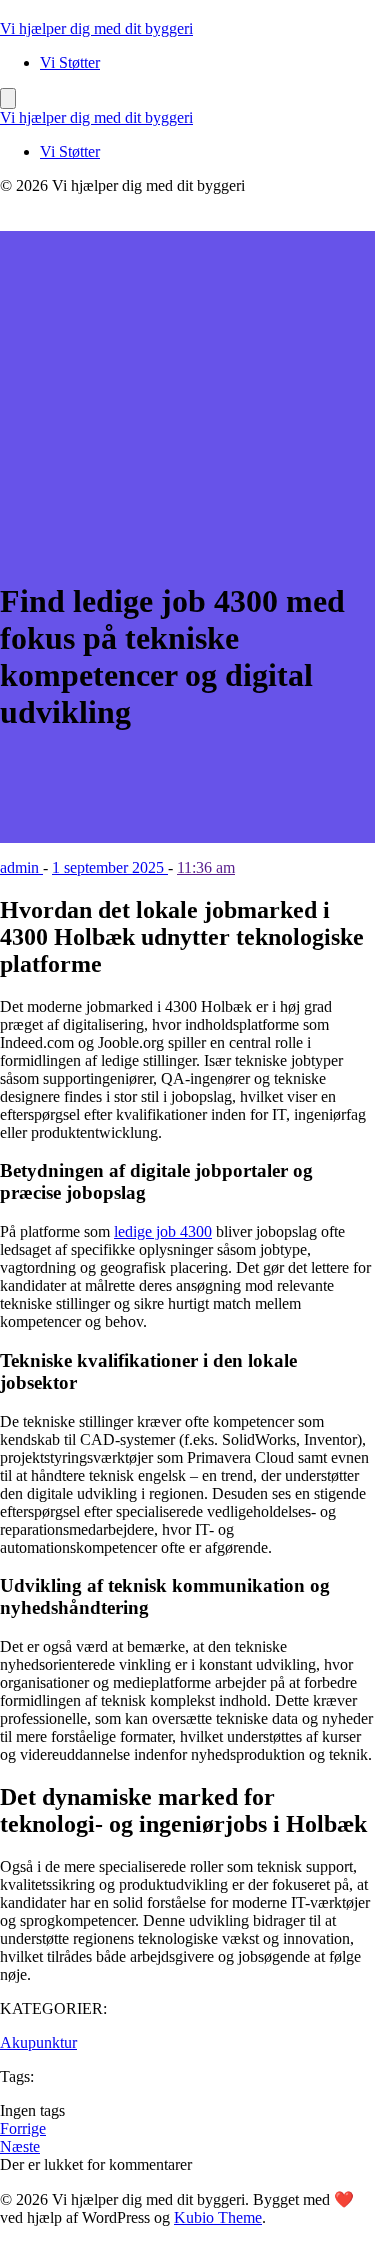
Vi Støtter (70, 62)
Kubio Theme (218, 2217)
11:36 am (206, 867)
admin (21, 867)
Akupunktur (38, 2042)
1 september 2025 (110, 867)
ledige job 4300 (163, 1231)
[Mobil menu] (8, 98)
